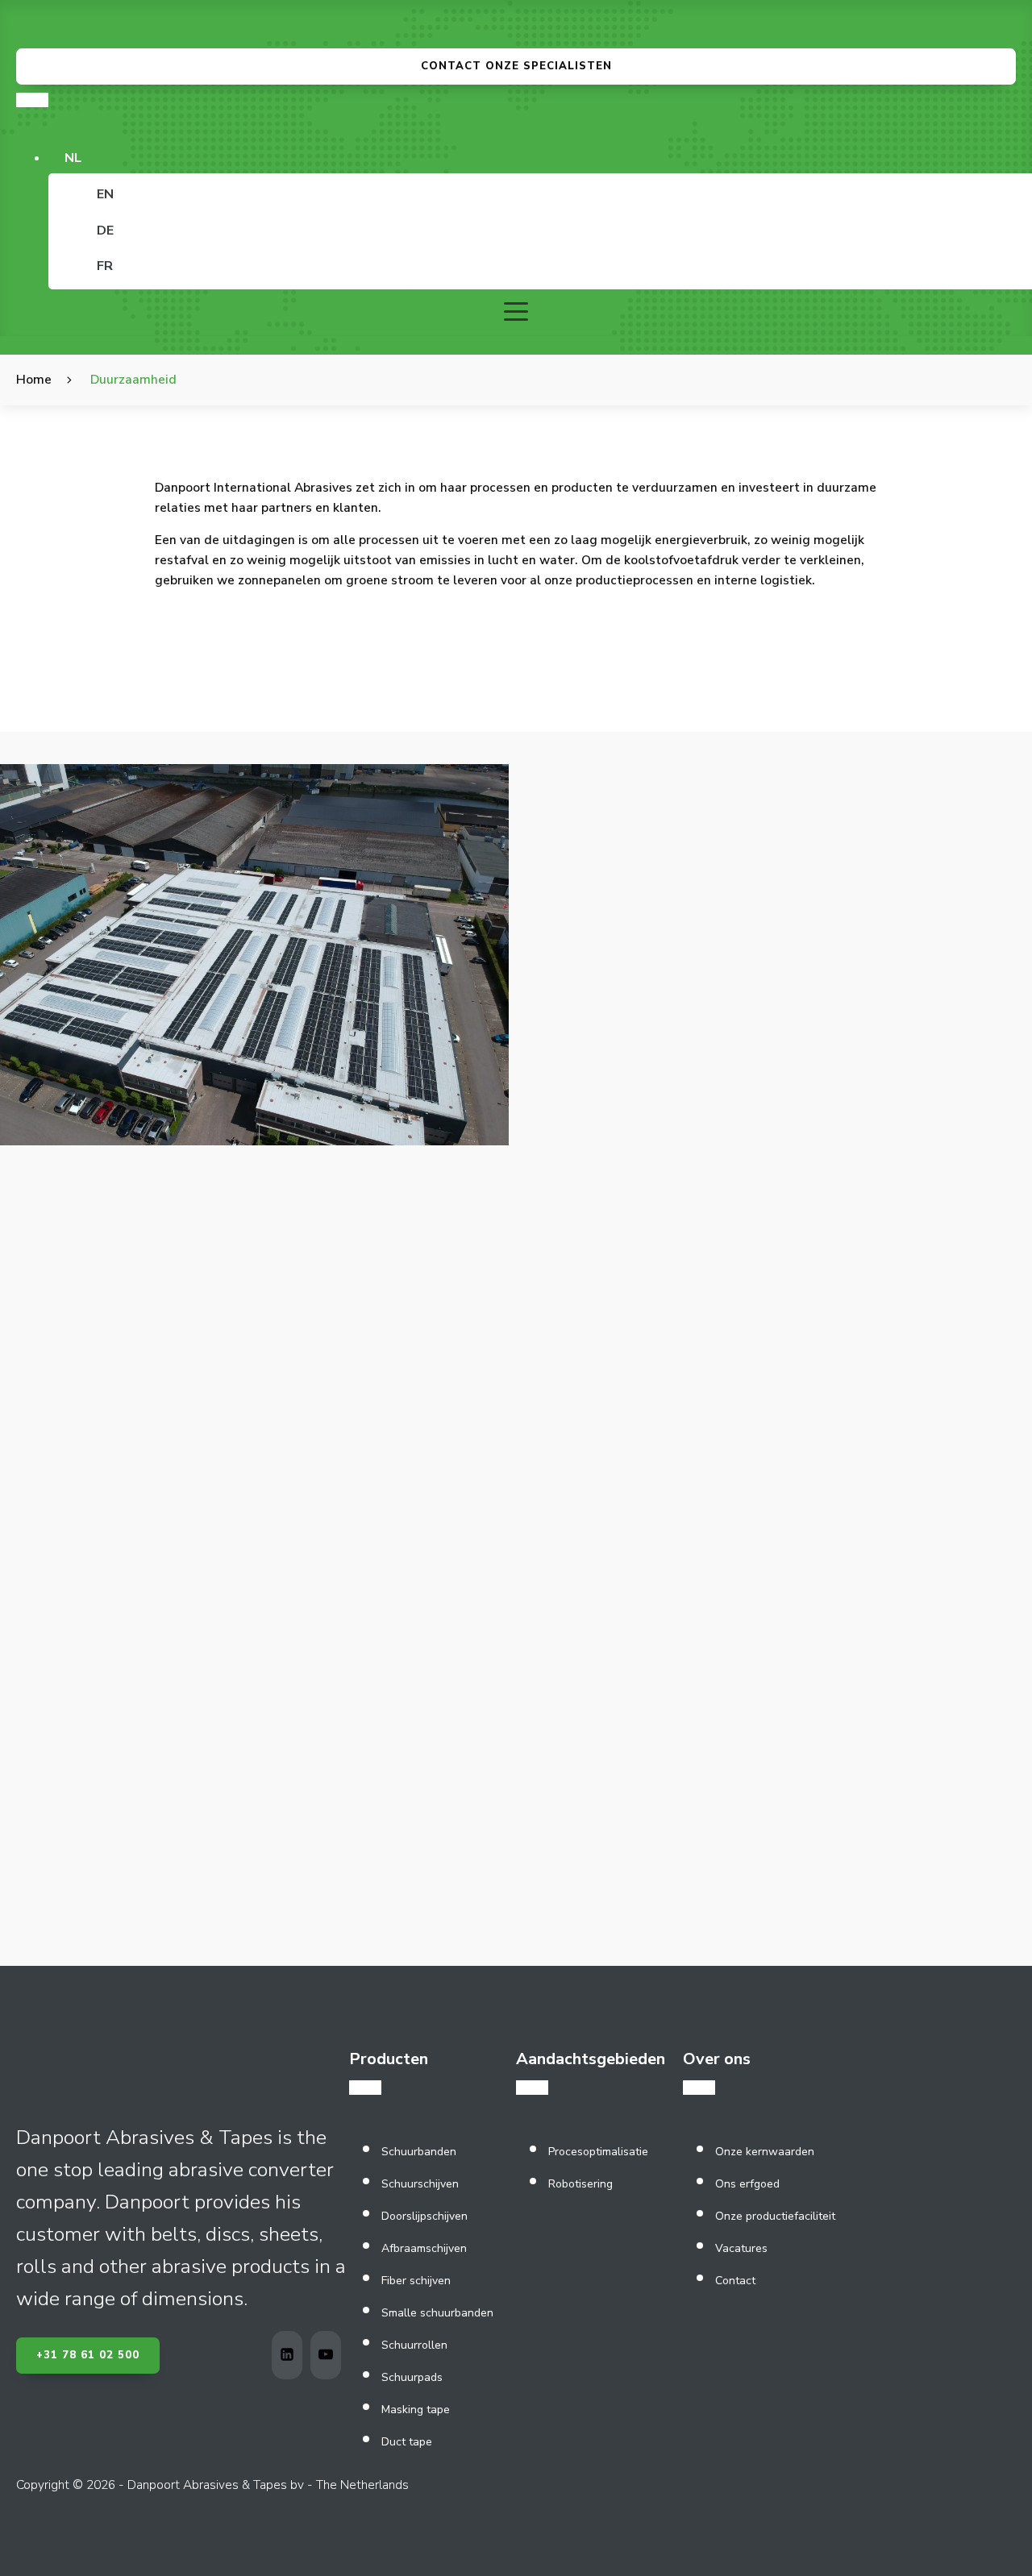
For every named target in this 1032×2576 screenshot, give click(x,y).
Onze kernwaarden (765, 2152)
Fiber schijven (416, 2281)
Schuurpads (412, 2377)
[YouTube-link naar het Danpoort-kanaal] (330, 2355)
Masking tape (416, 2410)
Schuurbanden (419, 2152)
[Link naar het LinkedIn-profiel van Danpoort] (291, 2355)
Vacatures (741, 2248)
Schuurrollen (414, 2345)
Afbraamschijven (424, 2248)
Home (34, 379)
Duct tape (407, 2442)
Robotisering (580, 2184)
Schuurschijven (420, 2184)
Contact (735, 2281)
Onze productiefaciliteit (775, 2216)
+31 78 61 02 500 (88, 2355)
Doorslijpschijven (424, 2216)
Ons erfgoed (747, 2184)
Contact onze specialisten (516, 66)
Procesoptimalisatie (598, 2152)
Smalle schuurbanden (437, 2313)
